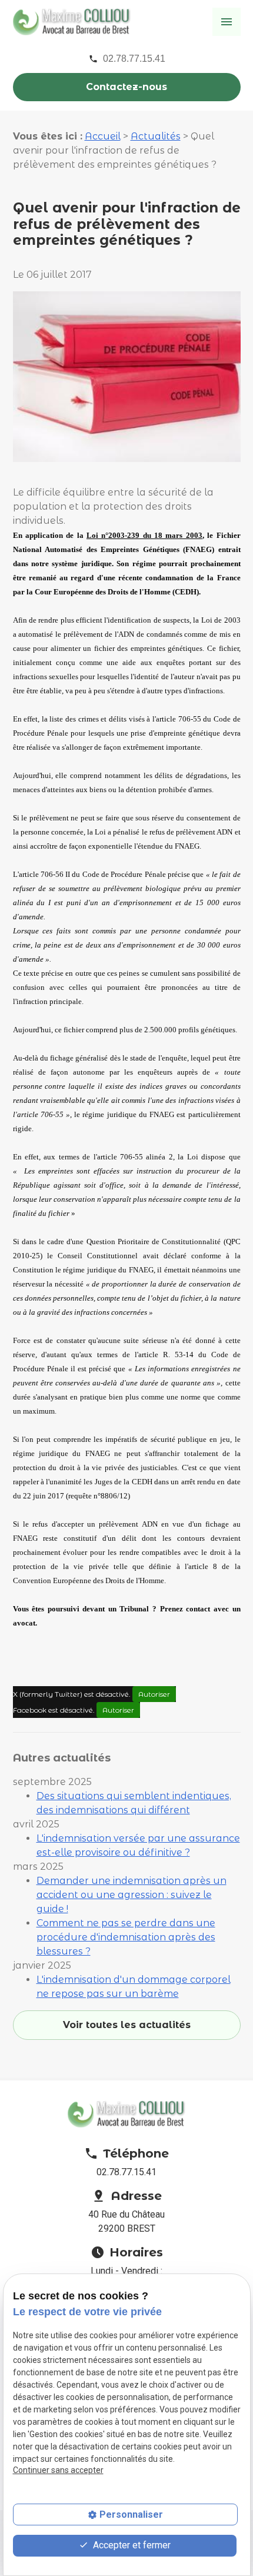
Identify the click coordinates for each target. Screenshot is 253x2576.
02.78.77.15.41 (134, 59)
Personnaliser (131, 2514)
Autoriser (154, 1694)
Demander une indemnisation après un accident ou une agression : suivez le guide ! (132, 1895)
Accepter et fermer (131, 2545)
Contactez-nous (126, 87)
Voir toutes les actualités (127, 2025)
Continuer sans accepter (58, 2470)
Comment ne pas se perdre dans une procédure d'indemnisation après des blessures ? (126, 1937)
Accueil (103, 136)
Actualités (156, 136)
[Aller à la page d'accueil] (72, 21)
